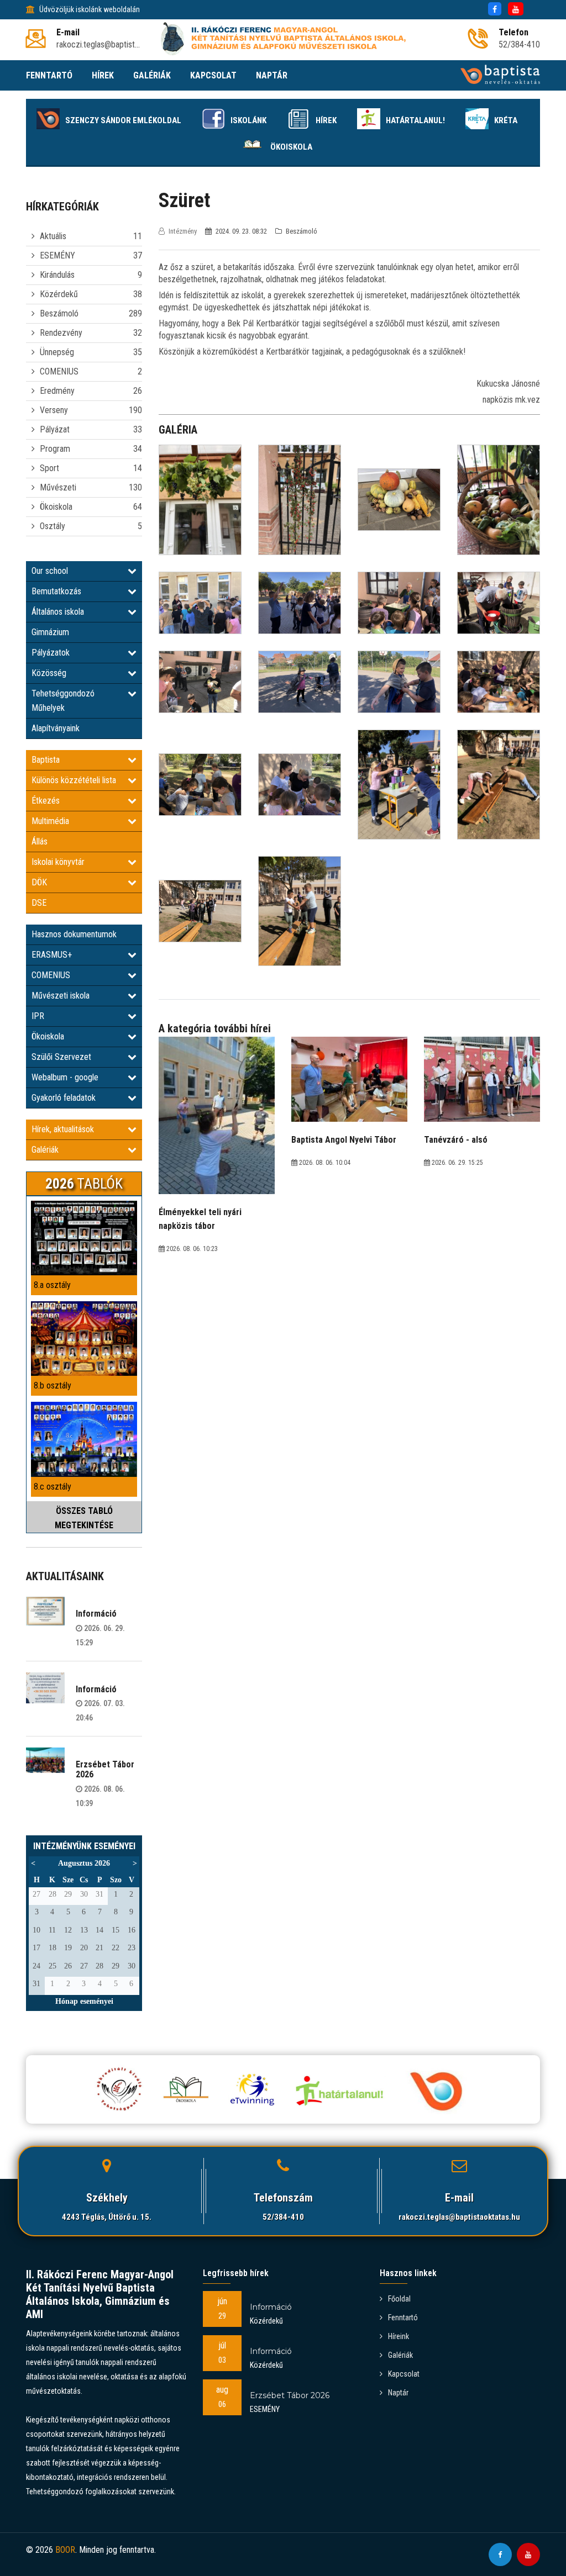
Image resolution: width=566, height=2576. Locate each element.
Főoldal (399, 2299)
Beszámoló (59, 313)
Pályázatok (51, 653)
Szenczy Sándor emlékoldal (123, 120)
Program (55, 449)
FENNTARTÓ (49, 75)
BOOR (65, 2550)
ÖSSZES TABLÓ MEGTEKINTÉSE (84, 1518)
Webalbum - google (65, 1077)
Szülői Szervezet (61, 1057)
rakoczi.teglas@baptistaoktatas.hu (459, 2217)
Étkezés (46, 801)
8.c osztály (53, 1487)
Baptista (46, 760)
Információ (96, 1614)
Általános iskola (58, 612)
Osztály (53, 526)
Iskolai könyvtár (58, 862)
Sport (49, 468)
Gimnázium (50, 632)
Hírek (326, 120)
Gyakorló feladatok (64, 1098)
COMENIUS (59, 371)
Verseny (54, 410)
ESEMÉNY (57, 255)
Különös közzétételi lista (74, 780)
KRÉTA (506, 120)
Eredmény (57, 391)
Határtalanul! (415, 120)
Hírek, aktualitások (63, 1129)
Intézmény (183, 231)
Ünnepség (57, 352)
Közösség (49, 673)
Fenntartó (403, 2318)
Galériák (45, 1150)
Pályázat (55, 429)
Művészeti (58, 487)
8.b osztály (53, 1385)
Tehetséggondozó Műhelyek (63, 701)
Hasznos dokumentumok (74, 934)
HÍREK (103, 75)
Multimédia (50, 821)
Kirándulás (57, 275)
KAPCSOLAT (213, 75)
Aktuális (53, 236)
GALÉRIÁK (152, 75)
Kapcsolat (404, 2374)
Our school (50, 571)
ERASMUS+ (52, 955)
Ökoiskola (291, 147)
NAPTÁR (272, 75)
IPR (38, 1016)
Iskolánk (248, 120)
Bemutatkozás (56, 591)
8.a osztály (52, 1285)
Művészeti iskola (61, 996)
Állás (40, 841)
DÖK (39, 882)
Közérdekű (59, 294)
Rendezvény (61, 333)
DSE (39, 903)
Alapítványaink (56, 728)
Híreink (399, 2336)
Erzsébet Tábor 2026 (105, 1769)
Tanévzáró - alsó (456, 1140)
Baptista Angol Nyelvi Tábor (344, 1140)
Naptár (398, 2393)
